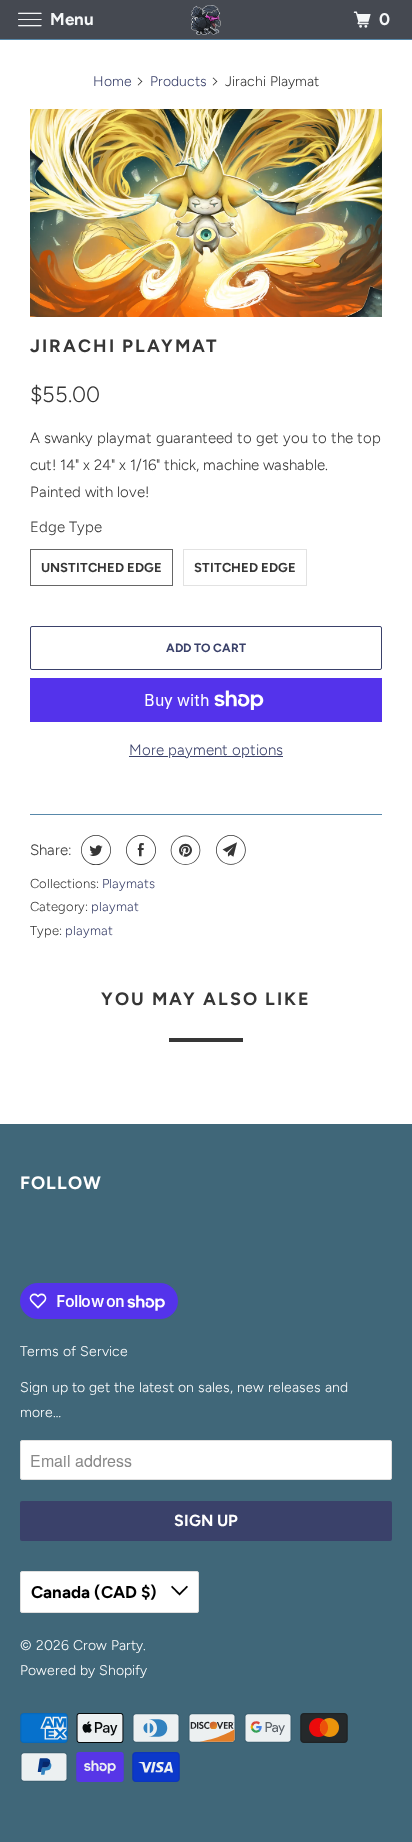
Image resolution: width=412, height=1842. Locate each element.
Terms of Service (74, 1351)
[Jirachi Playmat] (206, 213)
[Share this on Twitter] (93, 850)
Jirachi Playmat (124, 346)
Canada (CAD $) (96, 1592)
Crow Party (108, 1645)
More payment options (206, 750)
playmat (115, 906)
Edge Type (66, 527)
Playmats (128, 883)
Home (112, 81)
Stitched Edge (245, 567)
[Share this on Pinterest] (183, 850)
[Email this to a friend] (228, 850)
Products (178, 81)
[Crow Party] (206, 19)
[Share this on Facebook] (138, 850)
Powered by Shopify (83, 1670)
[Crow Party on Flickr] (24, 1242)
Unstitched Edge (101, 567)
